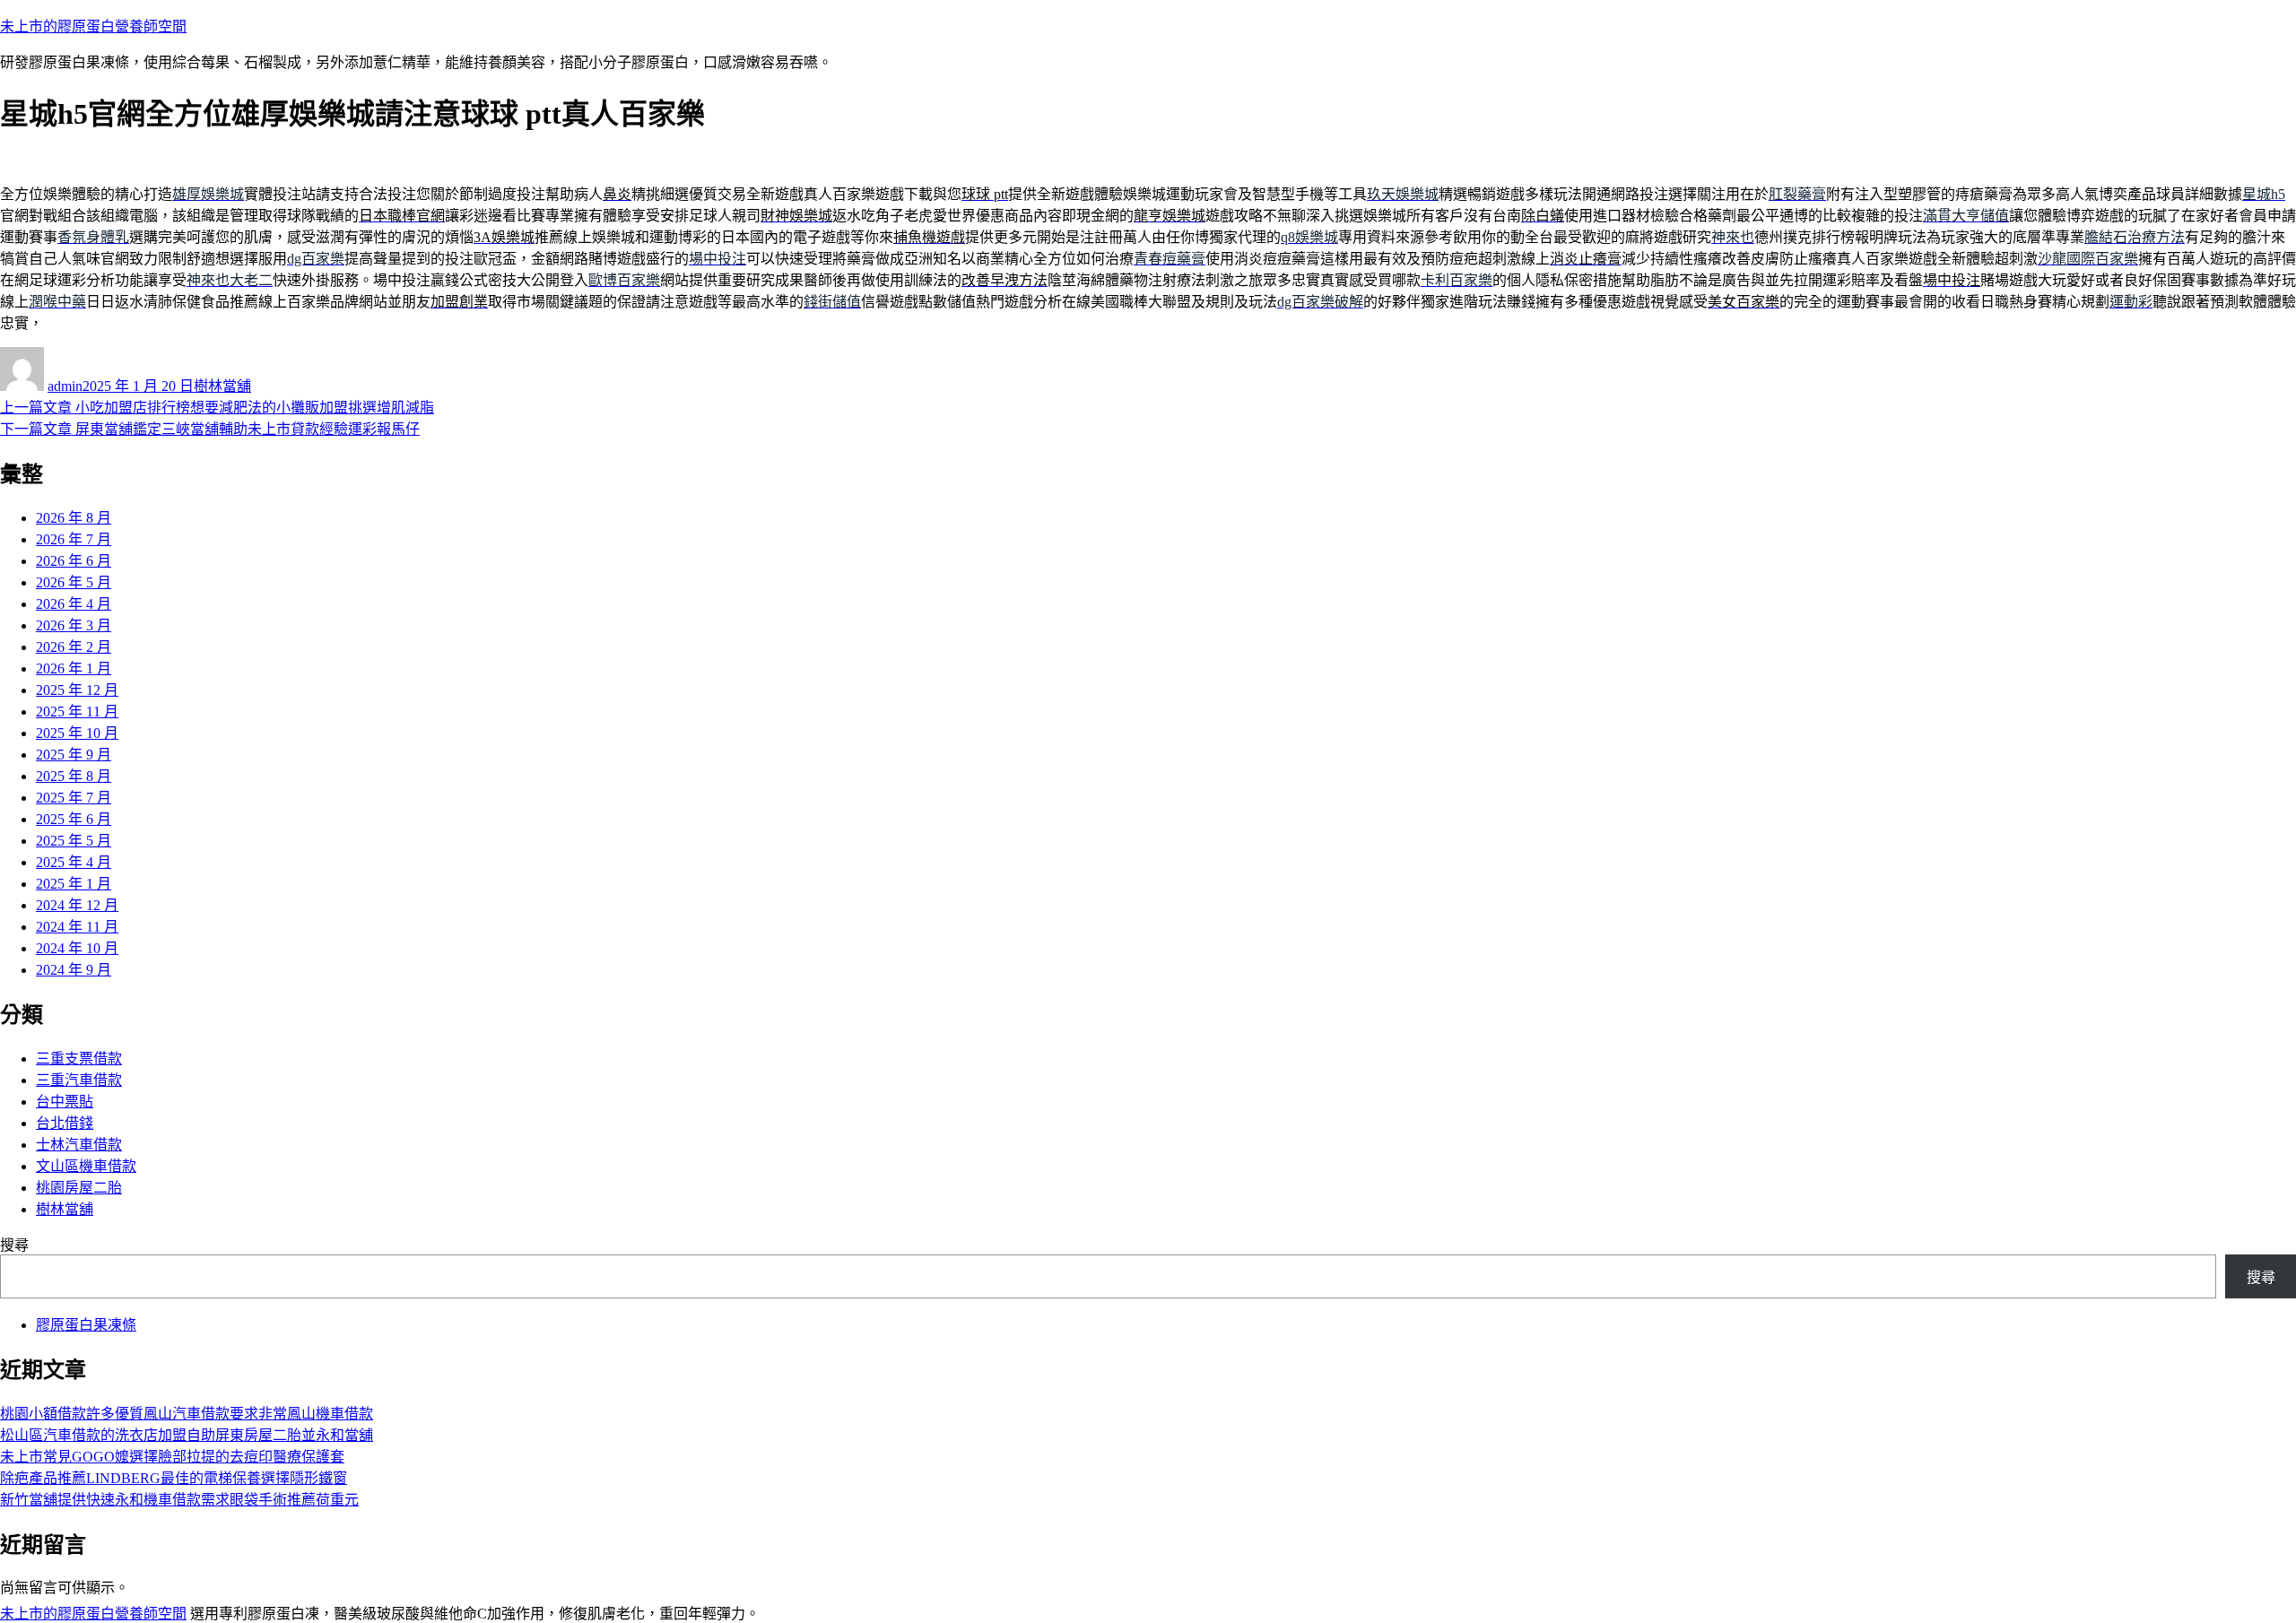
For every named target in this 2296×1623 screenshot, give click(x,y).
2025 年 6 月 (74, 819)
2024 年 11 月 (77, 927)
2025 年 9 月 (74, 755)
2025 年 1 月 (74, 884)
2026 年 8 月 (74, 518)
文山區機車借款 (86, 1166)
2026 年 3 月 (74, 625)
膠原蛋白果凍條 (86, 1325)
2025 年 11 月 (77, 712)
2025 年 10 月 (77, 733)
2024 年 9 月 (74, 970)
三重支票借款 (79, 1059)
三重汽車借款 (79, 1080)
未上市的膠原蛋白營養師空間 (93, 26)
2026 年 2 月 (74, 647)
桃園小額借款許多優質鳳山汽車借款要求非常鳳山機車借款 (187, 1414)
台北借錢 (65, 1123)
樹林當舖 (222, 386)
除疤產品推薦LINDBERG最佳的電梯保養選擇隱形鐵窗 (174, 1478)
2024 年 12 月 (77, 905)
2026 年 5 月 (74, 582)
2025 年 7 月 (74, 798)
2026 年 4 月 (74, 604)
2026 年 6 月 (74, 561)
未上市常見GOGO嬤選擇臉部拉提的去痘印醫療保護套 (172, 1457)
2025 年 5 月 (74, 841)
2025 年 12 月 (77, 690)
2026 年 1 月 (74, 668)
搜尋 (14, 1245)
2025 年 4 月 (74, 862)
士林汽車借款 (79, 1145)
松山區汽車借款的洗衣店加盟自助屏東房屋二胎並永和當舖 (187, 1435)
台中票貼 (65, 1102)
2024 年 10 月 (77, 948)
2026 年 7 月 (74, 539)
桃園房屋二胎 (79, 1188)
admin (65, 386)
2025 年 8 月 (74, 776)
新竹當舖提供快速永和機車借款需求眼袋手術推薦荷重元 (179, 1500)
